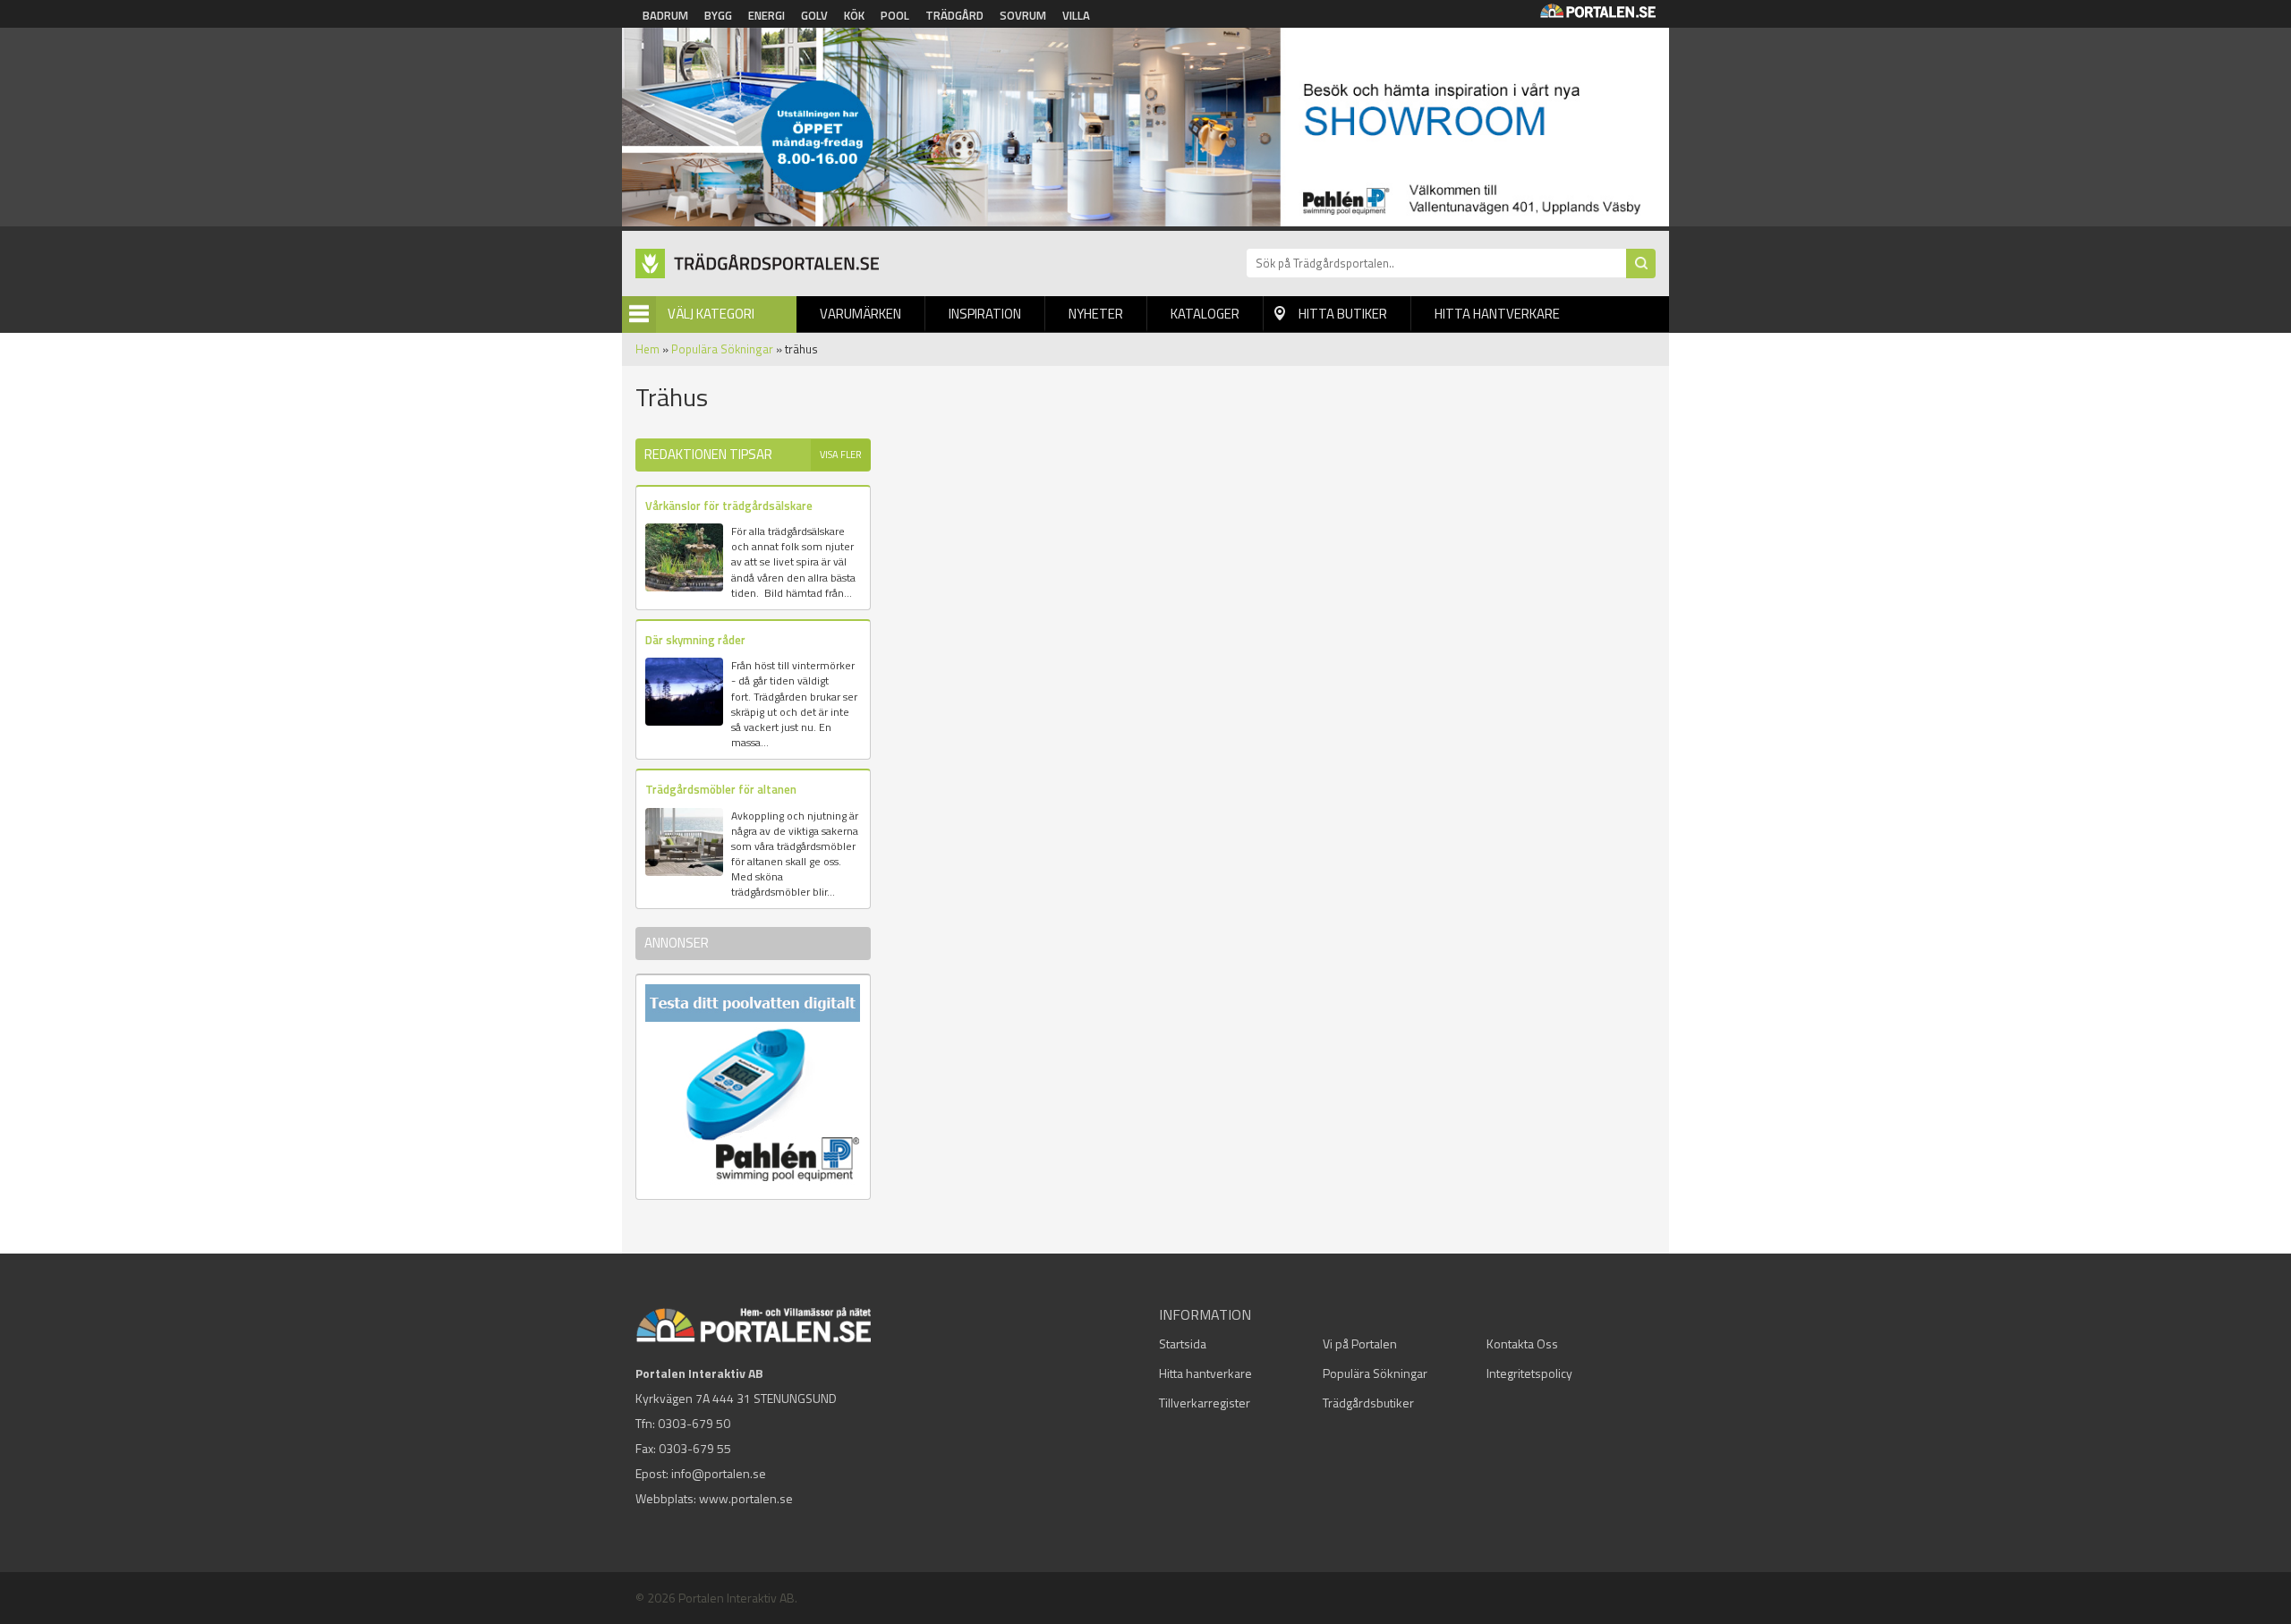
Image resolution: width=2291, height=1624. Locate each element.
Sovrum (1023, 15)
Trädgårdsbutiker (1368, 1403)
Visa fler (841, 455)
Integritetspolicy (1529, 1373)
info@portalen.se (719, 1473)
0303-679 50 (694, 1423)
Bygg (718, 15)
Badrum (665, 15)
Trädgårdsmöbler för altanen (721, 789)
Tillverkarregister (1205, 1403)
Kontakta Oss (1522, 1343)
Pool (895, 15)
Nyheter (1096, 314)
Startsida (1183, 1343)
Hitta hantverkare (1497, 314)
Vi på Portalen (1360, 1343)
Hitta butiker (1343, 314)
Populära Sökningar (722, 349)
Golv (814, 15)
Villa (1076, 15)
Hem (647, 349)
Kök (854, 15)
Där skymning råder (695, 640)
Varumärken (860, 314)
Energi (767, 15)
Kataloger (1205, 314)
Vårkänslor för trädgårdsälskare (729, 506)
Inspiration (985, 314)
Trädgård (954, 15)
